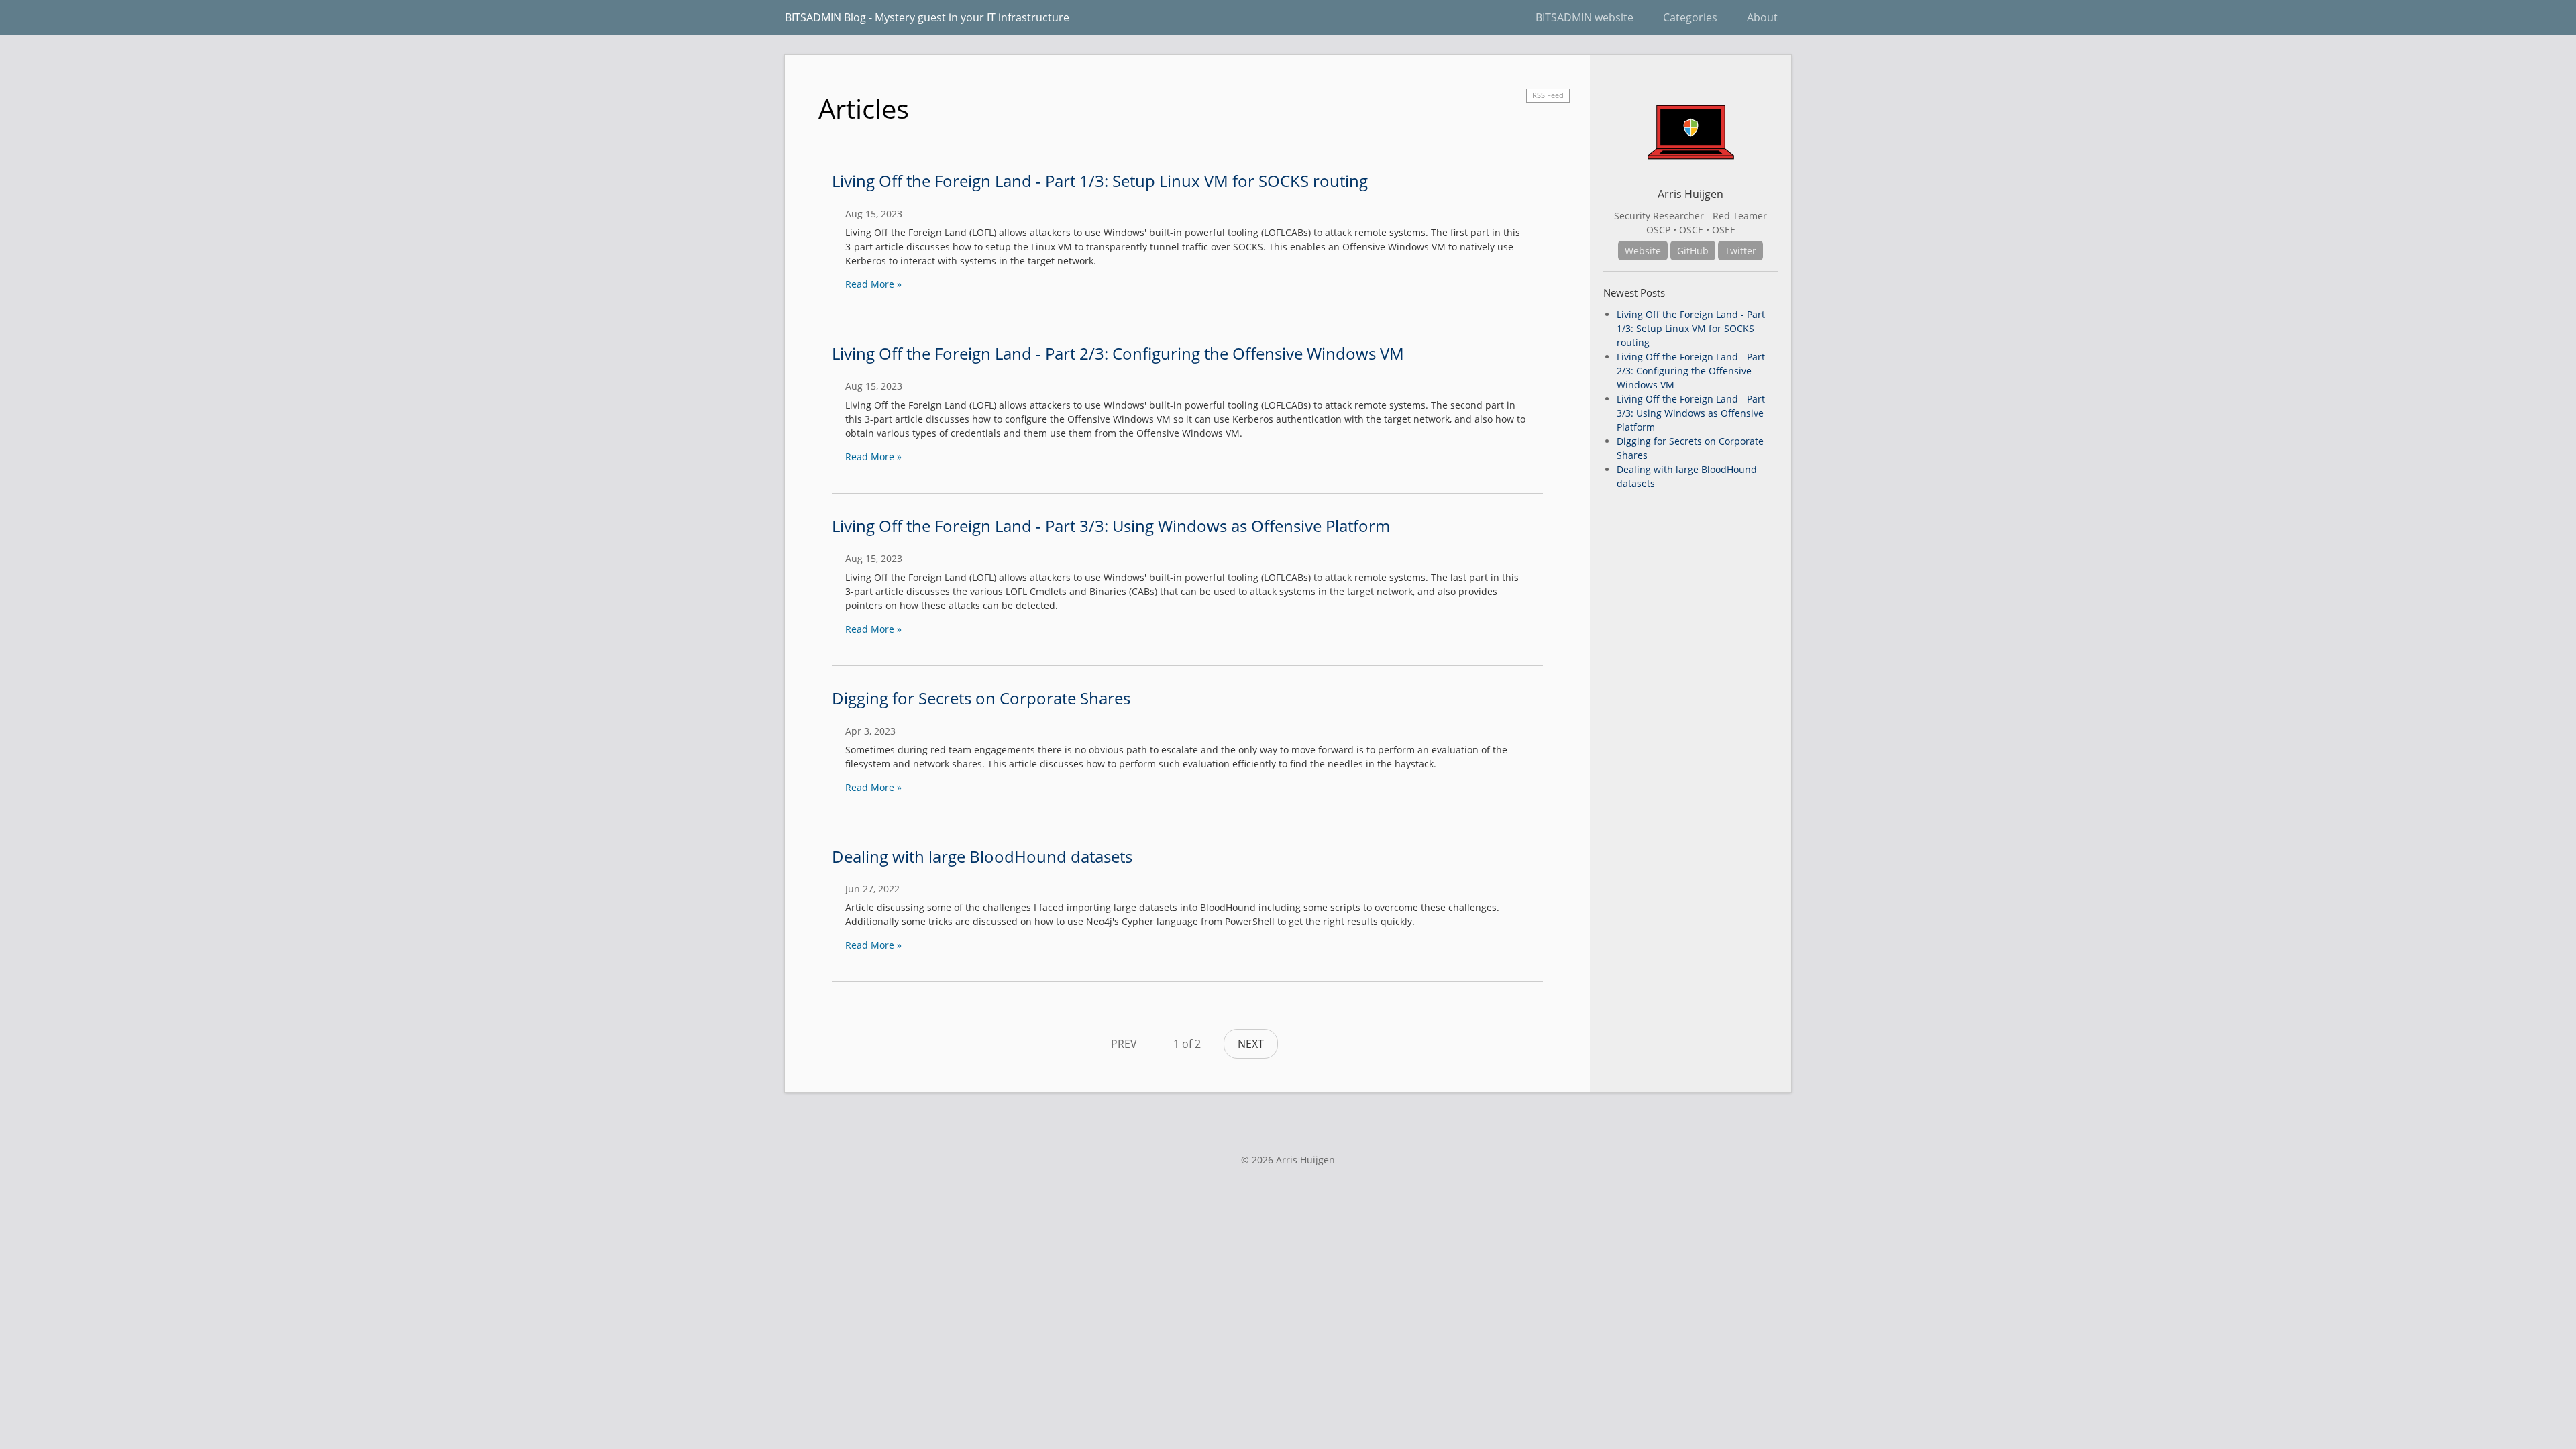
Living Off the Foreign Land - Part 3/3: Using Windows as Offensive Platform (1111, 526)
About (1762, 17)
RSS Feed (1548, 95)
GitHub (1693, 251)
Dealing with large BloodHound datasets (982, 856)
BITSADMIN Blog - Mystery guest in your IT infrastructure (927, 17)
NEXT (1251, 1044)
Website (1643, 251)
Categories (1690, 17)
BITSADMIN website (1585, 17)
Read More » (873, 284)
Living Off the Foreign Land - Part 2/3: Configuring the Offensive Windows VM (1118, 353)
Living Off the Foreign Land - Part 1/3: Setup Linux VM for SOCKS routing (1100, 181)
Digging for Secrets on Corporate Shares (981, 698)
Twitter (1740, 251)
